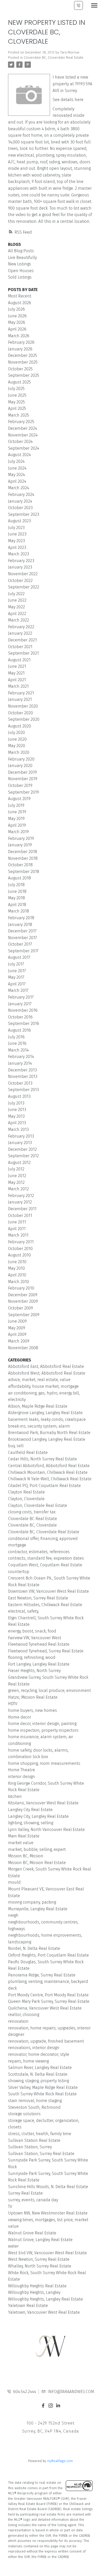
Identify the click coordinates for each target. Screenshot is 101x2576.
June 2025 (17, 395)
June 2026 (17, 316)
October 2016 (20, 1017)
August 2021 (19, 660)
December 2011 (22, 1209)
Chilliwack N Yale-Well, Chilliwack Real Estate (50, 1479)
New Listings (20, 264)
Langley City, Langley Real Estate (38, 1816)
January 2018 (20, 925)
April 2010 (17, 1275)
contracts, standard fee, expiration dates (46, 1558)
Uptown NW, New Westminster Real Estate (48, 2213)
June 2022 (17, 600)
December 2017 (22, 931)
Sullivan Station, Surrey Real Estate (41, 2154)
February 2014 (21, 1057)
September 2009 (24, 1315)
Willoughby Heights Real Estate (37, 2286)
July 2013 (16, 1103)
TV (10, 2207)
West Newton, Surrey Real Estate (39, 2259)
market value (21, 1843)
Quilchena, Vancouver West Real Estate (45, 2008)
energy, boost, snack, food (32, 1631)
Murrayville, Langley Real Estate (38, 1909)
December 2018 (23, 852)
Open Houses (21, 271)
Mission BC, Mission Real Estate (37, 1863)
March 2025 (19, 415)
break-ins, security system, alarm (39, 1426)
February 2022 (21, 627)
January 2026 (20, 349)
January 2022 (20, 633)
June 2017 (17, 971)
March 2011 (18, 1235)
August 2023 (19, 521)
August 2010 (19, 1255)
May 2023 (16, 541)
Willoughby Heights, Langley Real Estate (45, 2299)
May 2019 (16, 819)
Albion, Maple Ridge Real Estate (38, 1406)
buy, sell (16, 1446)
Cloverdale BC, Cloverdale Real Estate (54, 58)
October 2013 (20, 1083)
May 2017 (16, 977)
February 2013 (21, 1136)
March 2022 (19, 620)
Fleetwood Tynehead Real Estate (39, 1644)
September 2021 (23, 653)
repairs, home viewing (28, 2061)
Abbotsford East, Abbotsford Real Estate (46, 1366)
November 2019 (23, 779)
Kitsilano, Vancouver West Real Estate (43, 1803)
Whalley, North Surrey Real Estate (40, 2266)
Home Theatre (21, 1770)
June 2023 (17, 534)
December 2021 (22, 640)
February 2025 (21, 422)
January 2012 (20, 1202)
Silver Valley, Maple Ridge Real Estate (43, 2087)
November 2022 (23, 574)
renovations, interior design (34, 2048)
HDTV (13, 1704)
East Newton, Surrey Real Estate (38, 1598)
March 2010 (19, 1282)
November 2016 (23, 1010)
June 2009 (17, 1321)
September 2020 (24, 719)
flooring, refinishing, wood (32, 1657)
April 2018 (17, 905)
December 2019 (22, 772)
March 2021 (18, 686)
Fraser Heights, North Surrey (34, 1671)
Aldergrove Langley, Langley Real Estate (45, 1413)
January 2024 (20, 501)
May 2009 (17, 1328)
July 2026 (16, 309)
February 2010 (21, 1288)
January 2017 (20, 1004)
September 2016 (24, 1024)
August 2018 (19, 878)
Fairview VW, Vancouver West (35, 1638)
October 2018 (20, 865)
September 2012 (23, 1156)
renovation (18, 2021)
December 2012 (22, 1149)
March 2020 (19, 752)
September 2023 (24, 514)
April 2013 (17, 1123)
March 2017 (18, 990)
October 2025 (20, 369)
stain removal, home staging (35, 2101)
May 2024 (16, 475)
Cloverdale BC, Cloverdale (32, 1525)
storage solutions (24, 2114)
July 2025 (16, 389)
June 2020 (17, 739)
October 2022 (20, 581)
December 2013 (22, 1070)
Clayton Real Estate (26, 1492)
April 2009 (17, 1334)
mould (14, 1882)
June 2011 (17, 1222)
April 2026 (17, 329)
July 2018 (16, 885)
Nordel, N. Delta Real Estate (34, 1948)
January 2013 (20, 1143)
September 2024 (24, 448)
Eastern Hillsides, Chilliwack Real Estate (45, 1605)
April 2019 (17, 825)
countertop (19, 1572)
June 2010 (17, 1262)
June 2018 (17, 891)
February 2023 (21, 561)
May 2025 (16, 402)
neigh (13, 1915)
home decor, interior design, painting (42, 1724)
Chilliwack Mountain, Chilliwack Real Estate (48, 1472)
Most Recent (20, 296)
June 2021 (17, 666)
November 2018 (23, 858)
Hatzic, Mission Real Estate (33, 1697)
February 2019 (21, 838)
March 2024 (19, 488)
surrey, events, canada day (33, 2200)
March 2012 (18, 1189)
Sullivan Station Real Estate (34, 2140)
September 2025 (24, 375)
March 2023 (19, 554)
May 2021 (16, 673)
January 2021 (20, 699)
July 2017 (16, 964)
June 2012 (17, 1176)
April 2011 (17, 1229)
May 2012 (16, 1182)
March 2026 (19, 336)
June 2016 (17, 1043)
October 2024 (20, 442)
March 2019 (18, 832)
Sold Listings (20, 277)
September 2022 (24, 587)
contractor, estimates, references (39, 1552)
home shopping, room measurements (44, 1763)
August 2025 (19, 382)
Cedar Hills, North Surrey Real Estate (42, 1459)
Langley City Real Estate (30, 1810)
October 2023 (20, 508)
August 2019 (19, 799)
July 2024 (16, 461)
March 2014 (18, 1050)
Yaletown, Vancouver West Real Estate (44, 2312)
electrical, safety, (23, 1611)
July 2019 (16, 805)
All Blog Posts (21, 251)
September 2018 (24, 872)
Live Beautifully (22, 258)
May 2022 (16, 607)
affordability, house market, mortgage (43, 1386)
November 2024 (23, 435)
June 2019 (17, 812)
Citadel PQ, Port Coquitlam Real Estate (44, 1486)
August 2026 (20, 303)
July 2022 (16, 594)
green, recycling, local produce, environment (49, 1691)
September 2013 (23, 1090)
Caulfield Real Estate (28, 1452)
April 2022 (17, 614)
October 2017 (20, 944)
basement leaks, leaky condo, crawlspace (47, 1419)
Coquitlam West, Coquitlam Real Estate (45, 1565)
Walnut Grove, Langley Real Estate (40, 2240)
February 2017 (21, 997)
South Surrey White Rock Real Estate (42, 2094)
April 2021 (17, 680)
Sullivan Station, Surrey (30, 2147)
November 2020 (23, 706)
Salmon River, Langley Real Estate (40, 2068)
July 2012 (16, 1169)
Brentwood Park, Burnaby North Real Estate (49, 1433)
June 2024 (17, 468)
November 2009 (23, 1301)
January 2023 (20, 567)
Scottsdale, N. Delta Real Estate (38, 2074)
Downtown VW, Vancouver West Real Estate (48, 1591)
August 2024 (19, 455)
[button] (43, 2406)
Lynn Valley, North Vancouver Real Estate (46, 1830)
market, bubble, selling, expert (37, 1849)
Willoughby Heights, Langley (34, 2292)
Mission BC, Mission (26, 1856)
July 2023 (16, 528)
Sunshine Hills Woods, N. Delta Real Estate (48, 2187)
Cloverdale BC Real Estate (33, 1519)
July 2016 (16, 1037)
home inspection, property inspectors (43, 1730)
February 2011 (21, 1242)
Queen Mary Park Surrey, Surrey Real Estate (49, 2001)
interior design (21, 1777)
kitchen (15, 1796)
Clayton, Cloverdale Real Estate (38, 1505)
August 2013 (19, 1096)
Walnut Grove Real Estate (32, 2233)
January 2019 (20, 845)
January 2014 (20, 1063)
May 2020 (17, 746)
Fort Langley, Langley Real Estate (39, 1664)
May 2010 (16, 1268)
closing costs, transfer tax (32, 1512)
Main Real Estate (24, 1836)
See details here (68, 100)
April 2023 (17, 547)
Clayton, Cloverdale (26, 1499)
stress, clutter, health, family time (40, 2134)
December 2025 (23, 355)
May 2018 (16, 898)
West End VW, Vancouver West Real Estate (47, 2253)
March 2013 (18, 1129)
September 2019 (23, 792)
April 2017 (17, 984)
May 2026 (17, 322)
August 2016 (19, 1030)
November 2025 (23, 362)
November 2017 (23, 938)
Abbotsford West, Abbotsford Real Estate (47, 1373)
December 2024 (23, 428)
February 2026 (21, 342)
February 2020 (21, 759)
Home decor (20, 1717)
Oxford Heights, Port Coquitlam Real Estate (48, 1955)
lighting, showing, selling (31, 1823)
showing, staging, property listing (38, 2081)
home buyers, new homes (33, 1710)
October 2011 (20, 1216)
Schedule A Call (78, 5)
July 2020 (16, 733)
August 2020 (20, 726)
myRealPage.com (60, 2461)
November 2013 (23, 1076)
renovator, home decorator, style (39, 2054)
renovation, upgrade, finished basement (46, 2041)
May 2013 (16, 1116)
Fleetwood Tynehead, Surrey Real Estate (46, 1651)
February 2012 (21, 1196)
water (13, 2246)
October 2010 (20, 1249)
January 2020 (20, 766)
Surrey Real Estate (25, 2193)
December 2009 (23, 1295)
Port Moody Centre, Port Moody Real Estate (48, 1995)
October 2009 (20, 1308)
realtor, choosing (24, 2015)
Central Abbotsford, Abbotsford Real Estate (49, 1466)
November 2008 (23, 1348)
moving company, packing (32, 1902)
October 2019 (20, 785)
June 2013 (17, 1110)
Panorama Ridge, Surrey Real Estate (42, 1975)
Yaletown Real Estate (28, 2306)
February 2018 (21, 918)
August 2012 (19, 1163)
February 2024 (21, 495)
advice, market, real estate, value (39, 1380)
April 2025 (17, 408)
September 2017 (23, 951)
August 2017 (19, 957)
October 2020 (20, 713)
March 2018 (19, 911)
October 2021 (20, 647)
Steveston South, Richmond (34, 2107)
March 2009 (19, 1341)
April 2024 (17, 481)
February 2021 (21, 693)
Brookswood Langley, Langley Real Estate (47, 1439)
